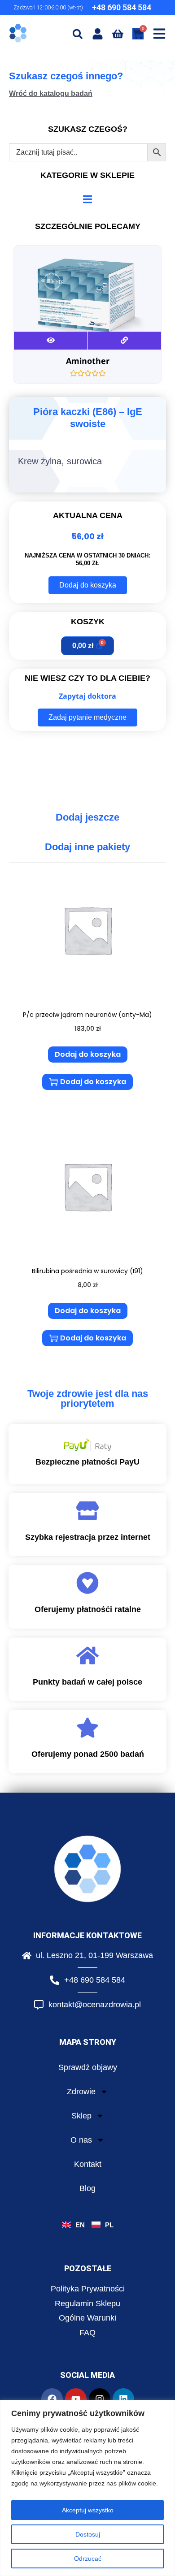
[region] (87, 2488)
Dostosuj (88, 2534)
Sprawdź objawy (88, 2067)
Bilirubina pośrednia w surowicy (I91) (87, 1271)
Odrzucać (88, 2559)
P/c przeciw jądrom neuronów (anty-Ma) (87, 1015)
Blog (87, 2188)
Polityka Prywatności (88, 2289)
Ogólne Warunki (87, 2318)
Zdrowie (81, 2092)
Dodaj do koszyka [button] (88, 1054)
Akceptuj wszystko (88, 2510)
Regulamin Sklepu (87, 2304)
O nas (81, 2140)
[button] (77, 34)
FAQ (87, 2333)
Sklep (81, 2116)
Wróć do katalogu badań (51, 93)
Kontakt (88, 2164)
